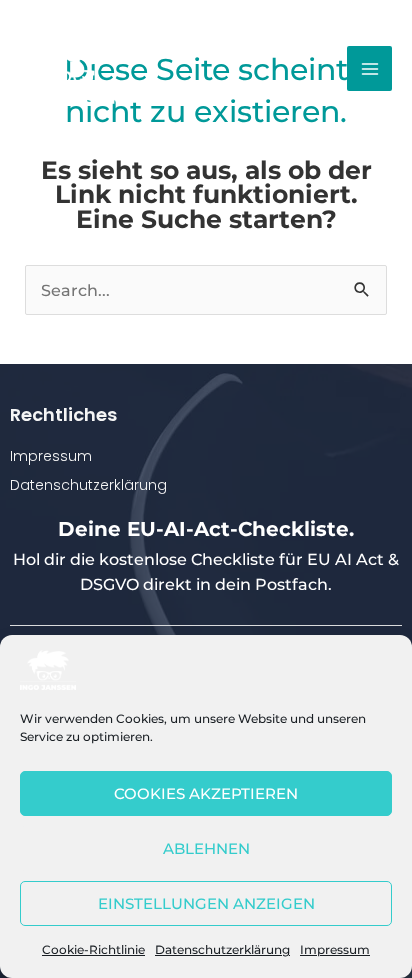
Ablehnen (206, 848)
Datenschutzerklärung (222, 949)
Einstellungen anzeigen (206, 903)
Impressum (335, 949)
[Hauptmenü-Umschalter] (369, 68)
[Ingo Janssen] (48, 670)
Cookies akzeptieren (206, 793)
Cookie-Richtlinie (93, 949)
